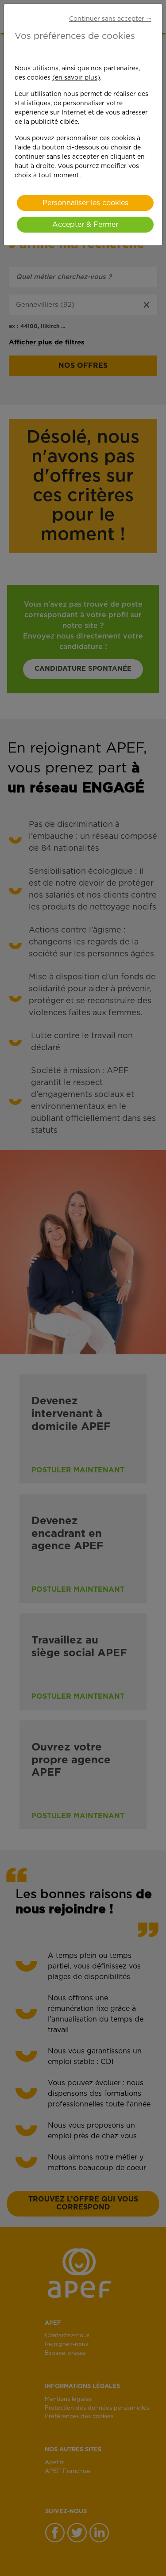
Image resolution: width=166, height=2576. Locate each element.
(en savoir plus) (76, 78)
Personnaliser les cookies (85, 203)
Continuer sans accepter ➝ (110, 19)
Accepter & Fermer (85, 225)
